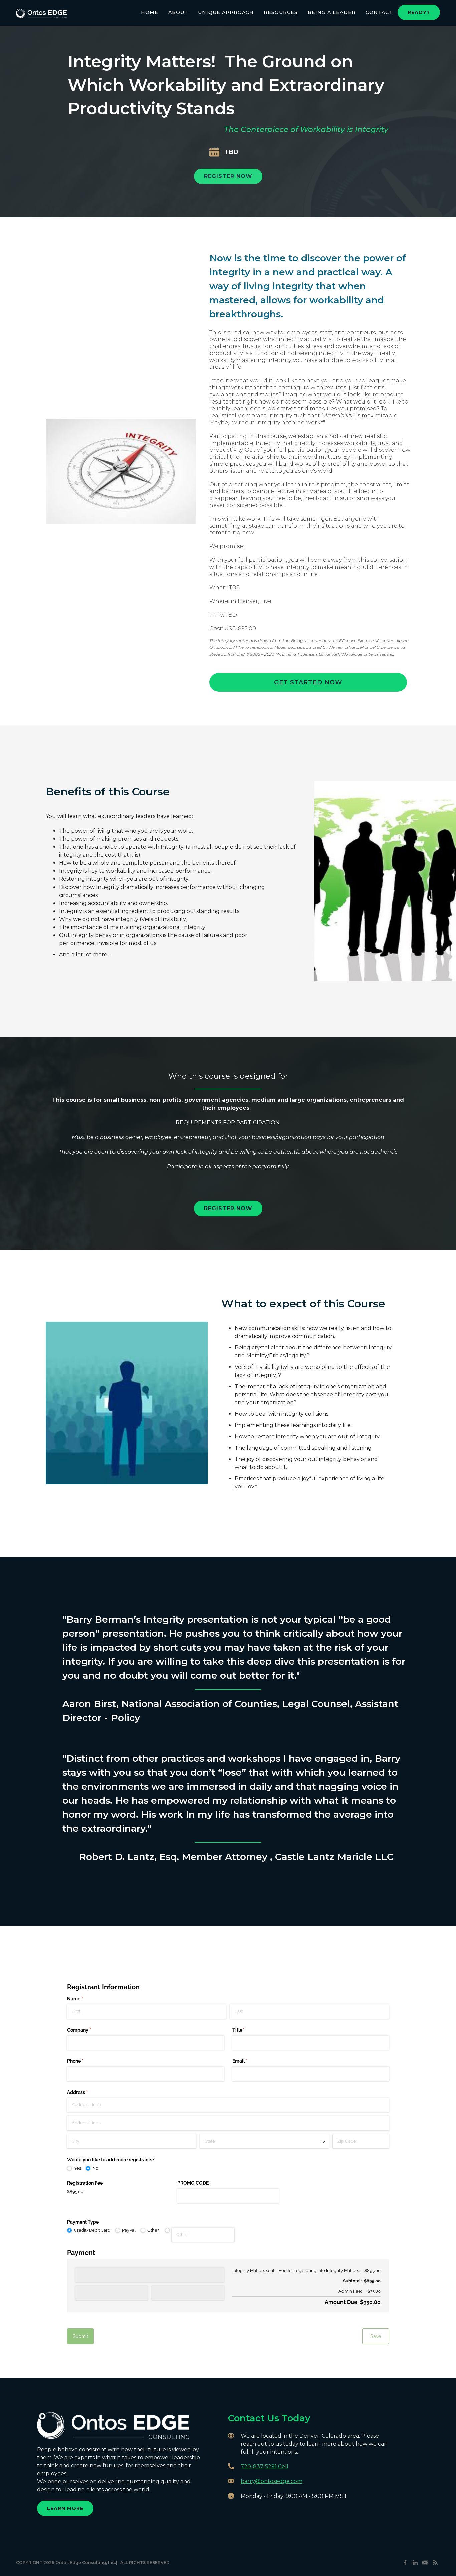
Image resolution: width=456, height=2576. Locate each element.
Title (248, 2030)
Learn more (65, 2508)
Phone (85, 2061)
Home (150, 12)
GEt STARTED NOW (308, 682)
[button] (178, 12)
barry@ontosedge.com (272, 2481)
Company (89, 2030)
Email (249, 2061)
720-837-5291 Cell (265, 2467)
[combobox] (264, 2141)
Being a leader (332, 12)
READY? (419, 12)
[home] (41, 11)
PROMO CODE (193, 2183)
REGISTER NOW (228, 176)
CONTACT (379, 12)
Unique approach (226, 12)
